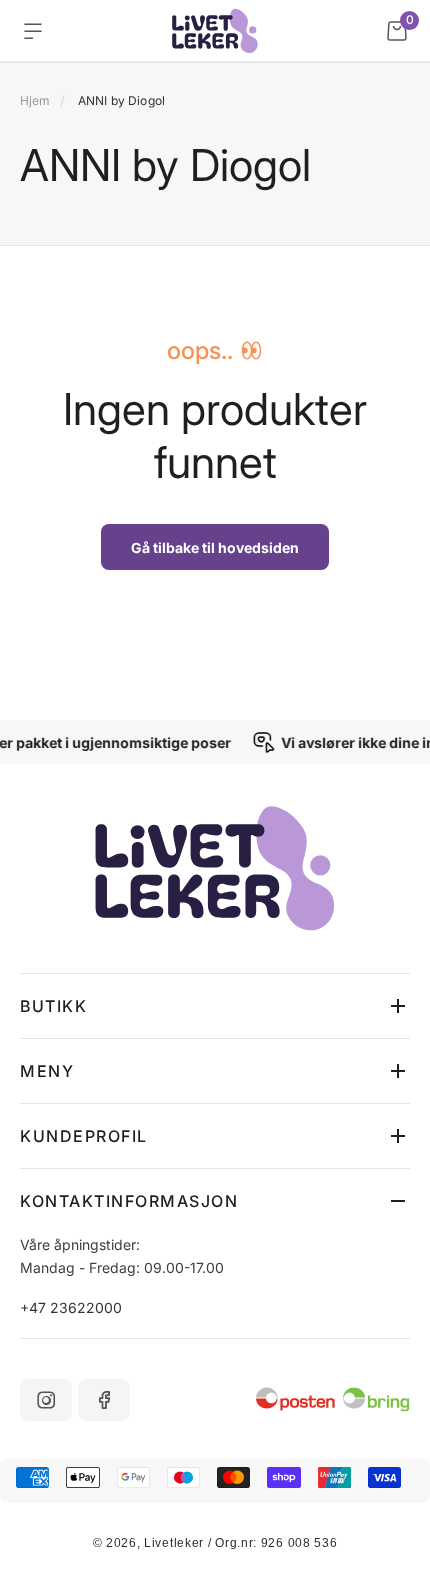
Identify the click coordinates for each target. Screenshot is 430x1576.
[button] (215, 1006)
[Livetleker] (215, 31)
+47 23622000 (71, 1307)
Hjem (35, 100)
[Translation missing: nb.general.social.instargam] (46, 1400)
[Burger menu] (33, 31)
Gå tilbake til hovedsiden (215, 547)
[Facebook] (104, 1400)
